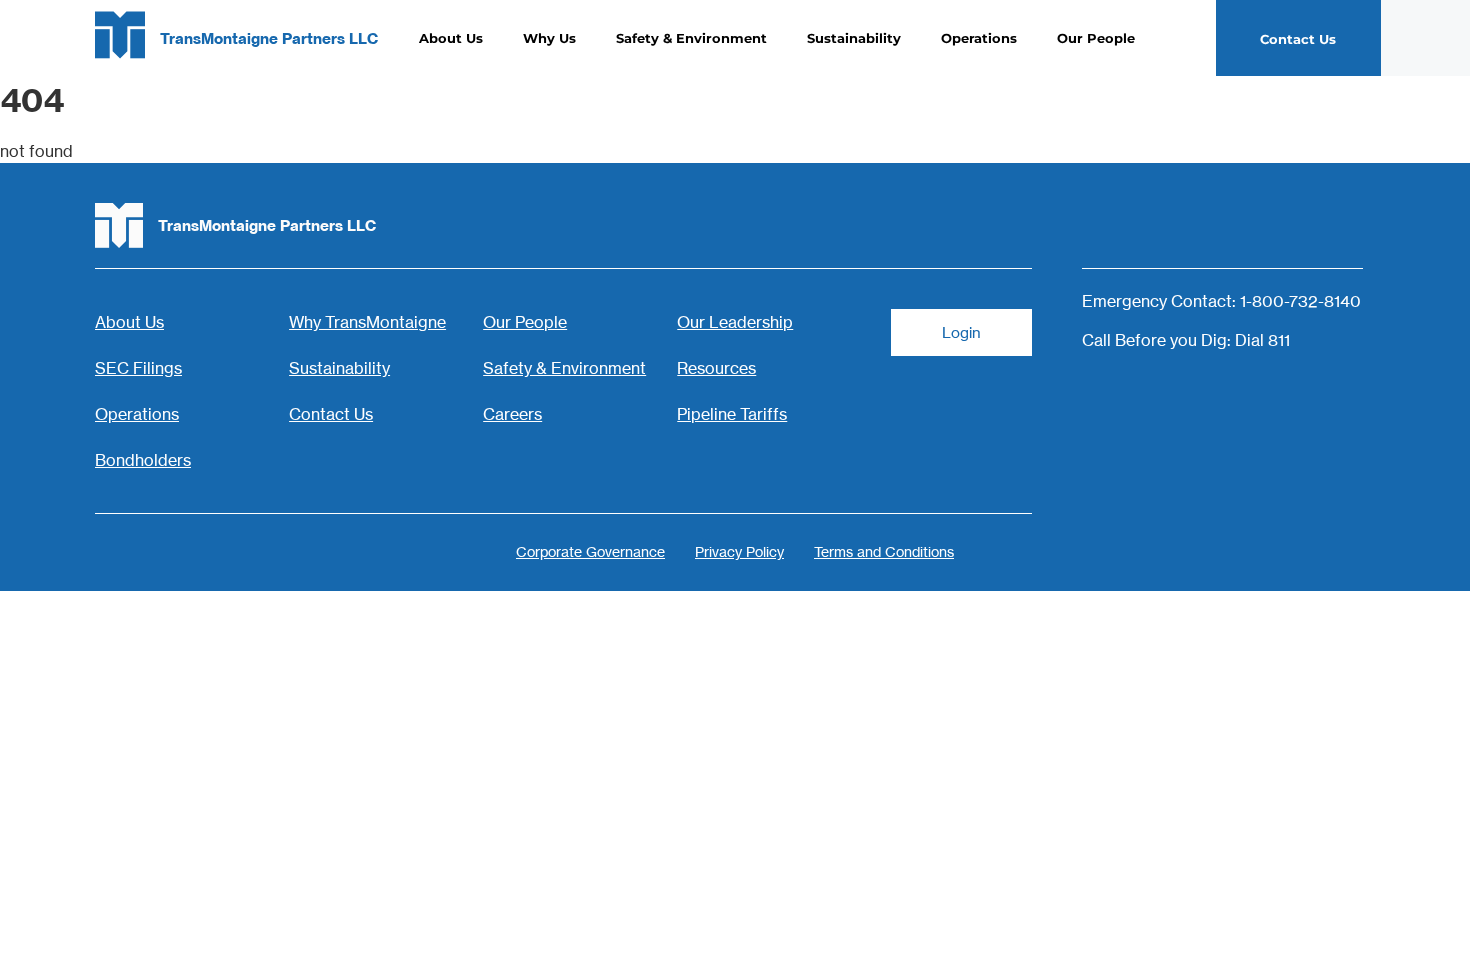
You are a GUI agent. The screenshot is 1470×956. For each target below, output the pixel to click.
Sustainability (854, 38)
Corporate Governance (590, 552)
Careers (512, 414)
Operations (979, 38)
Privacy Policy (739, 552)
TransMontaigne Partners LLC (269, 38)
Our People (1096, 38)
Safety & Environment (691, 38)
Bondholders (143, 460)
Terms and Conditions (884, 552)
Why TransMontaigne (367, 322)
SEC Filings (138, 368)
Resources (716, 368)
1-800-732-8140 (1300, 301)
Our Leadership (735, 322)
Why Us (549, 38)
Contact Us (331, 414)
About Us (451, 38)
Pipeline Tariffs (732, 414)
